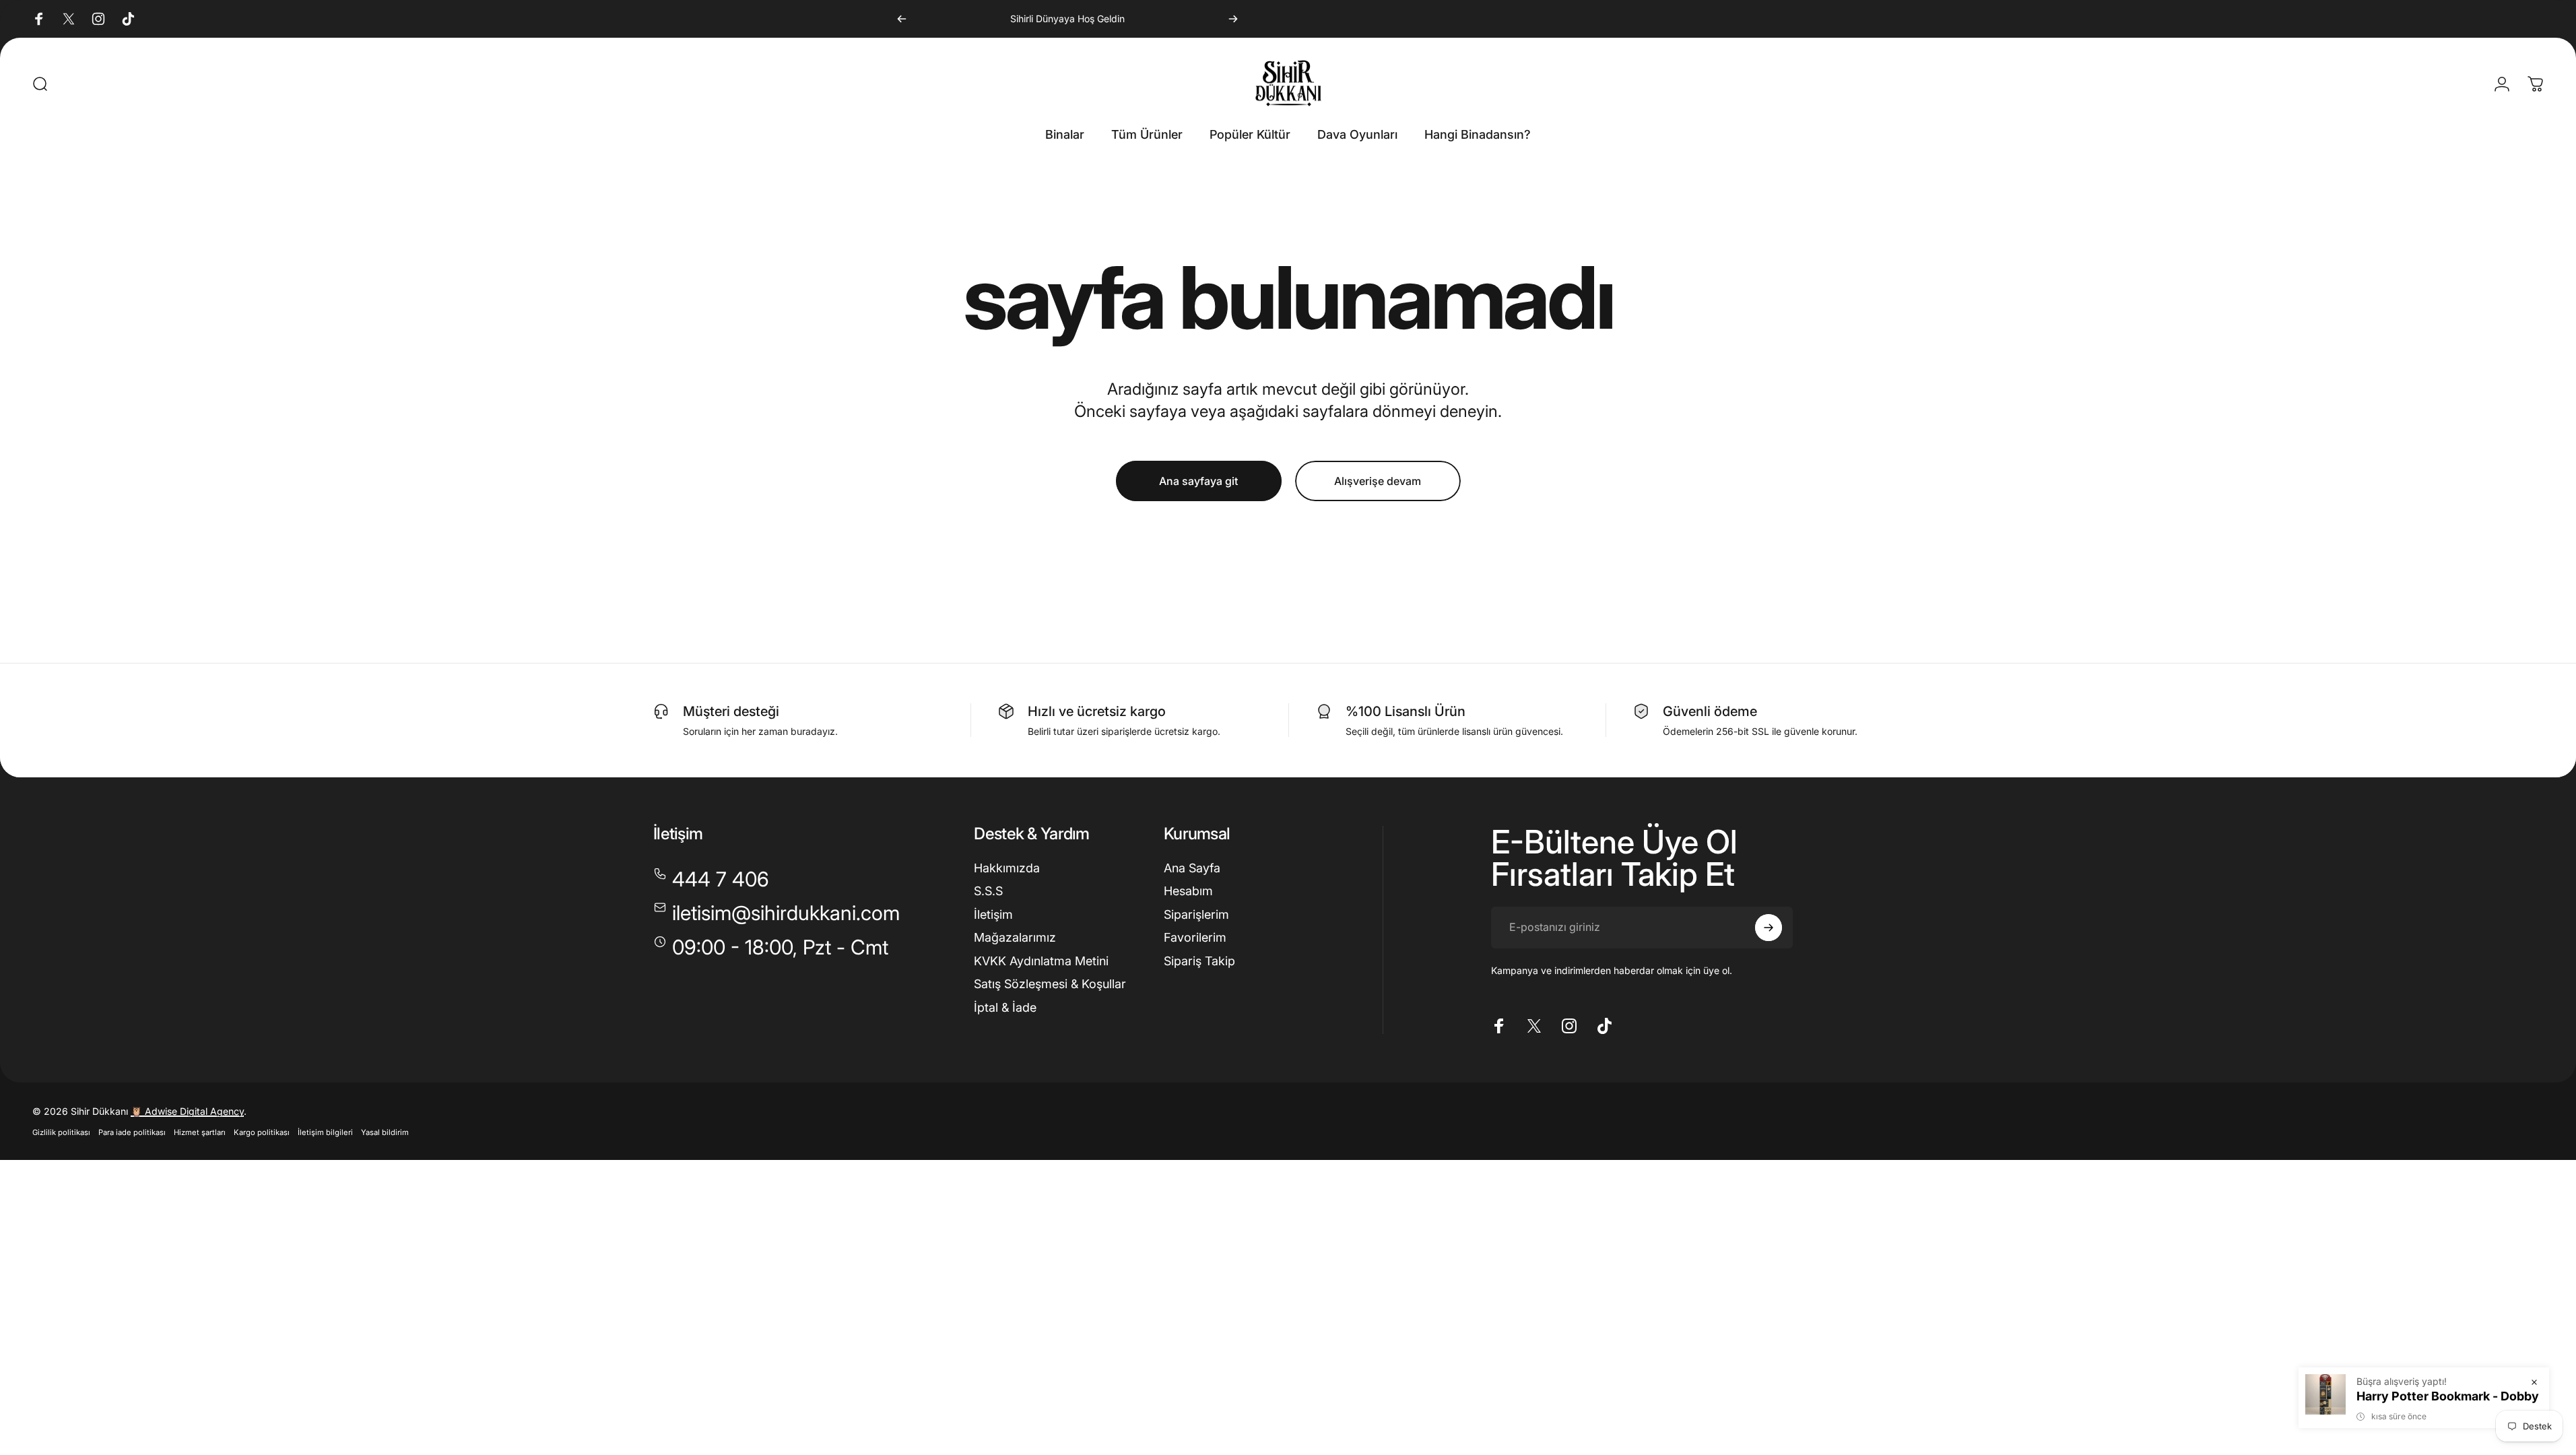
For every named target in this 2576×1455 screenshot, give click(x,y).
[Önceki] (902, 19)
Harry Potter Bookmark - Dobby (2448, 1396)
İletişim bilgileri (325, 1132)
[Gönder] (1769, 928)
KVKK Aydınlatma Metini (1041, 961)
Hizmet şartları (200, 1132)
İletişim (993, 914)
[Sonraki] (1233, 19)
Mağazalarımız (1015, 937)
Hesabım (1188, 891)
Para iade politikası (132, 1132)
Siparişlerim (1196, 914)
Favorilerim (1195, 937)
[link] (771, 948)
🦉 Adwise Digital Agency (187, 1111)
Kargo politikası (262, 1132)
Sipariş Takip (1199, 961)
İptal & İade (1005, 1007)
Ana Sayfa (1192, 868)
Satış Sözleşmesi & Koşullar (1050, 984)
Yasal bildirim (385, 1132)
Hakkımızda (1007, 868)
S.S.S (988, 891)
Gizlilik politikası (61, 1132)
